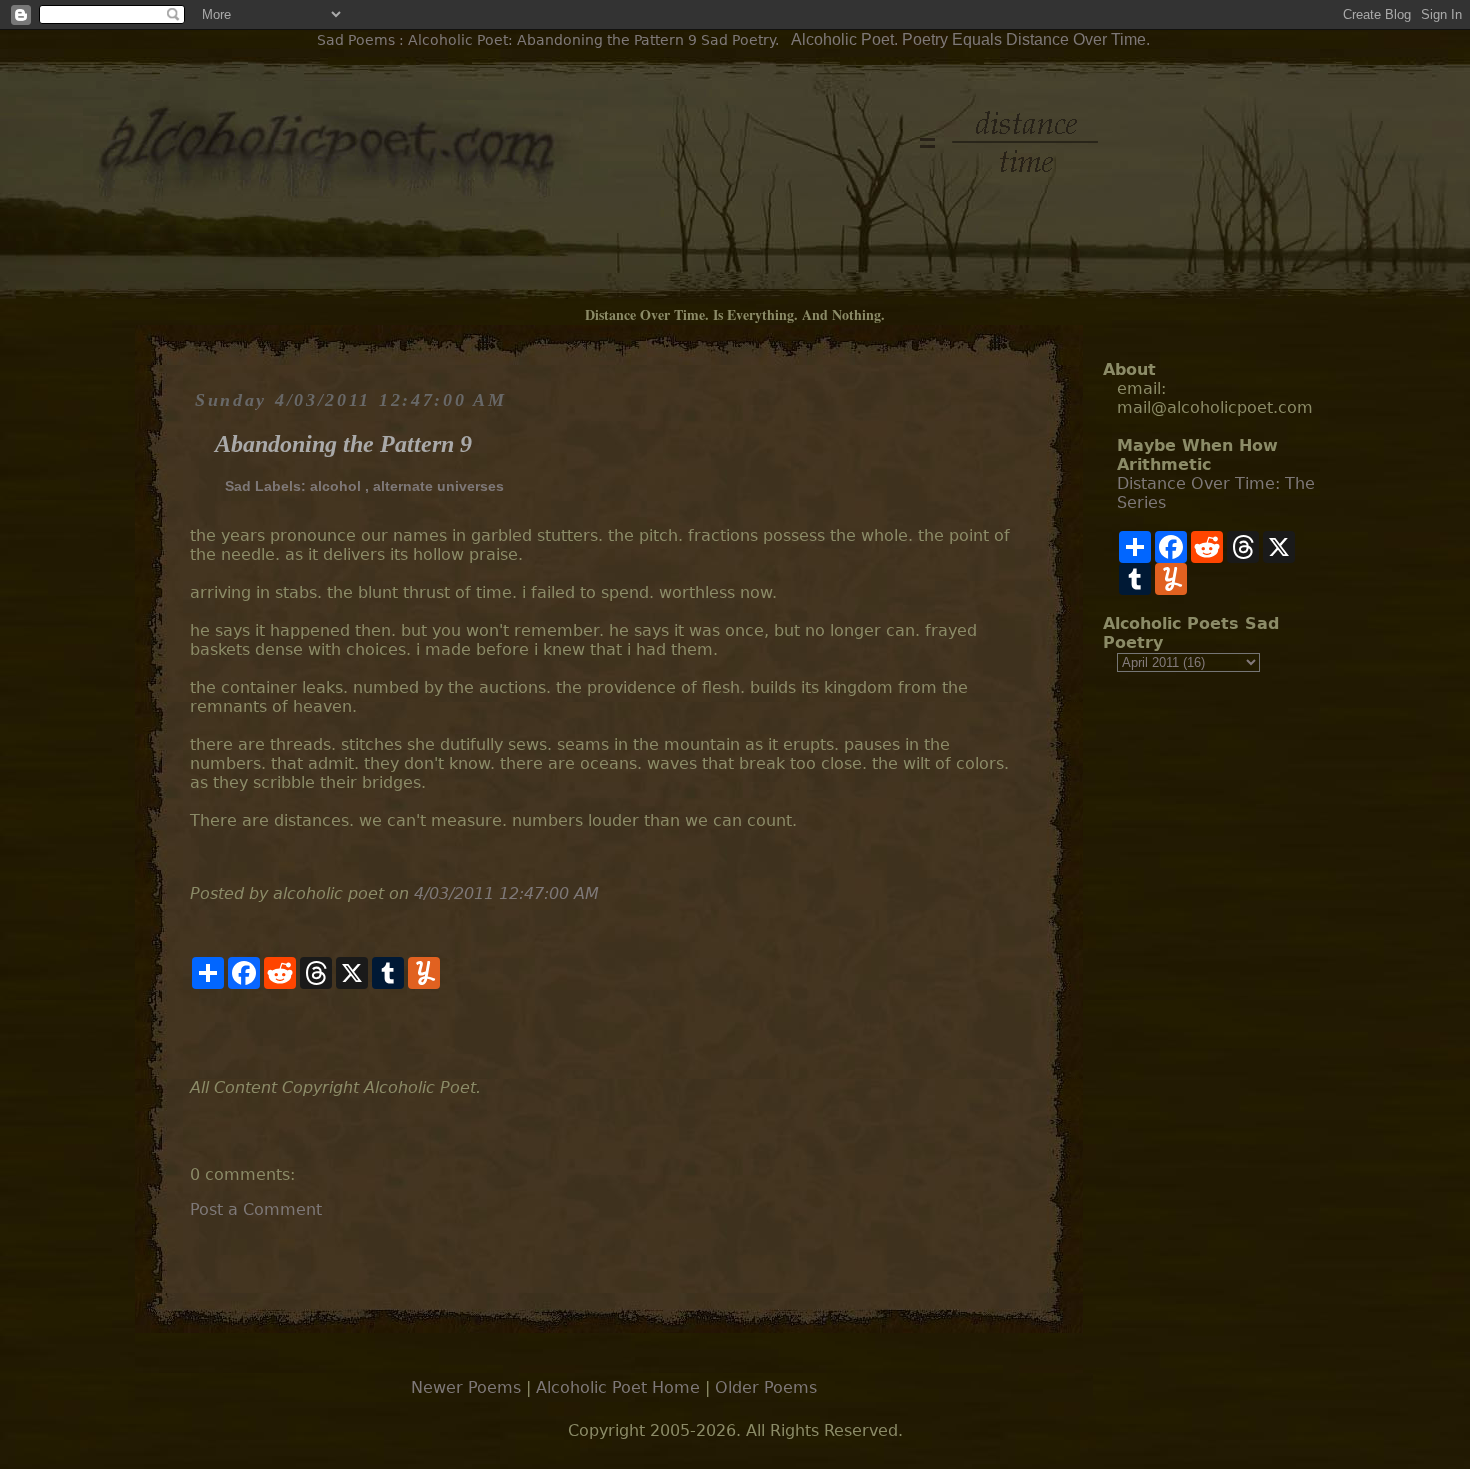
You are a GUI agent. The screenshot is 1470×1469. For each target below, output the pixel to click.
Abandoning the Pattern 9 (343, 444)
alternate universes (438, 486)
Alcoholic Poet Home (618, 1387)
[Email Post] (192, 1033)
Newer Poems (466, 1387)
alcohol (335, 486)
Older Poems (766, 1387)
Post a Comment (256, 1209)
